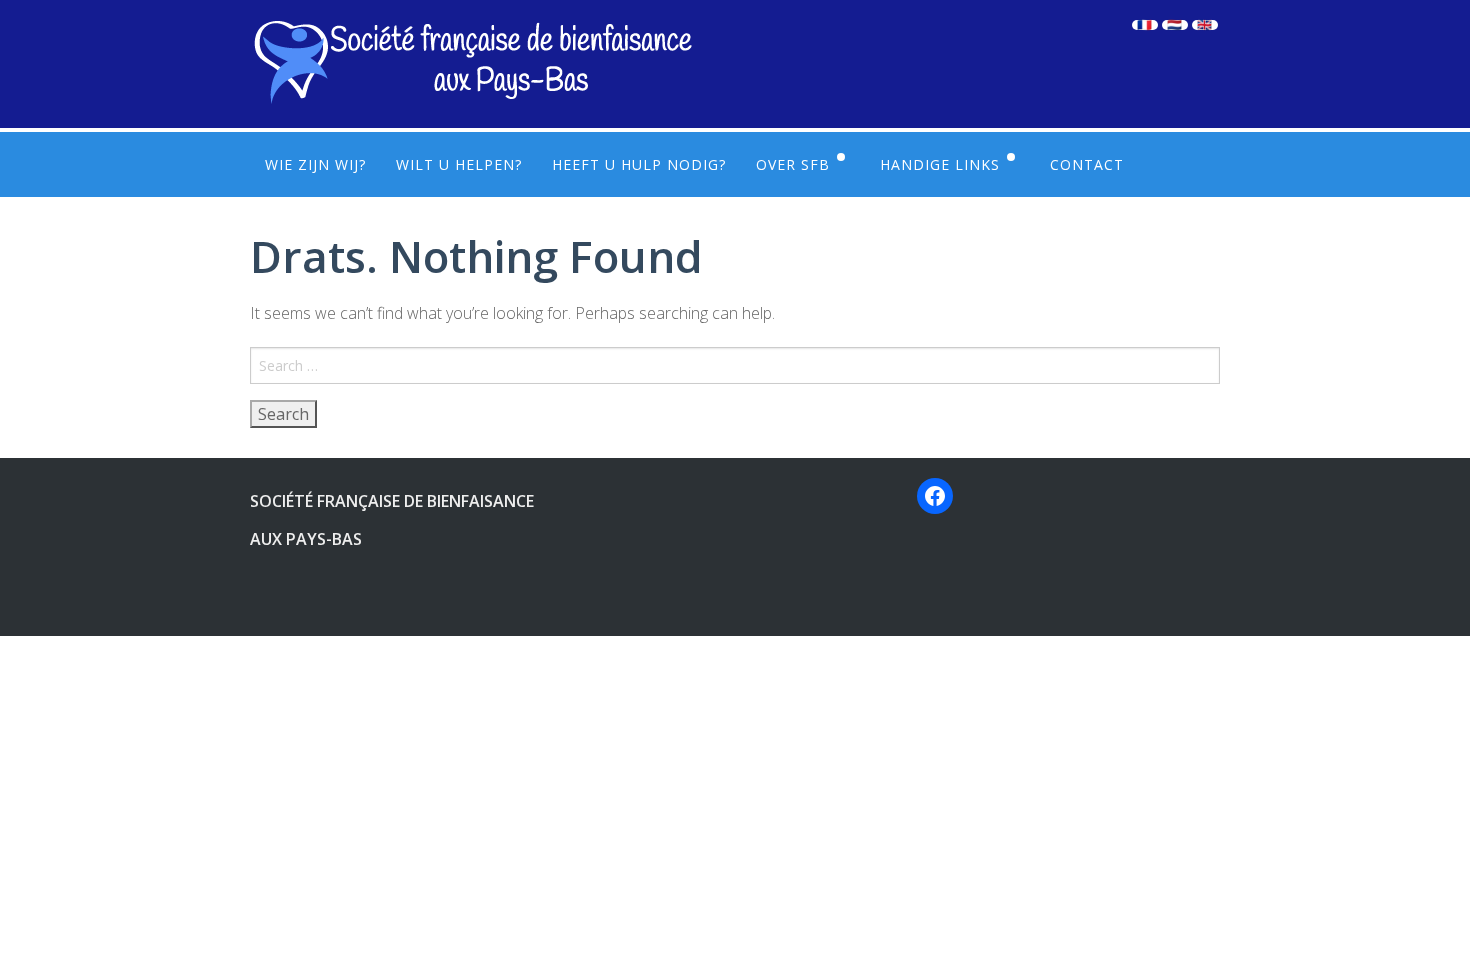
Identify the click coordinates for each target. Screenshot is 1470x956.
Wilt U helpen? (459, 164)
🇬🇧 (1205, 25)
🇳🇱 (1175, 25)
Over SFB (793, 164)
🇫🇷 (1145, 25)
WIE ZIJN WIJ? (315, 164)
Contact (1087, 164)
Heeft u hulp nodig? (639, 164)
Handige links (940, 164)
